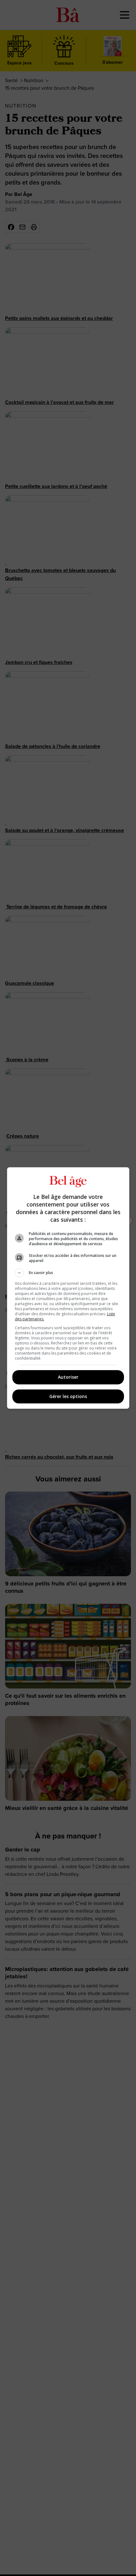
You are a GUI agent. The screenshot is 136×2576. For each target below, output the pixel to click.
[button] (68, 1273)
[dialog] (68, 1288)
